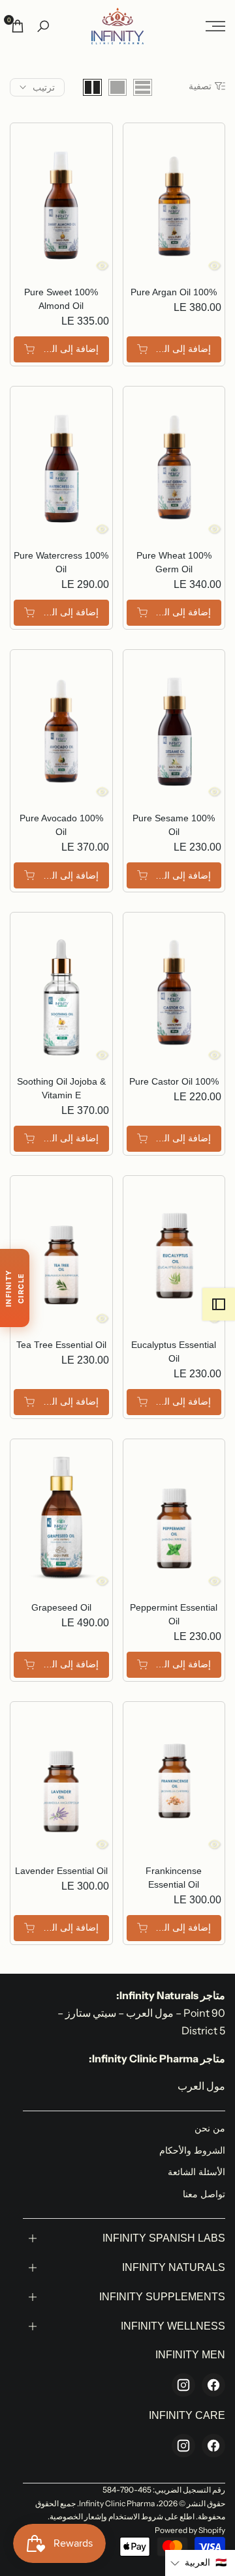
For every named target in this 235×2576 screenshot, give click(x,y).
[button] (200, 2563)
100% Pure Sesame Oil (174, 825)
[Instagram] (183, 2385)
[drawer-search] (43, 26)
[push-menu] (215, 26)
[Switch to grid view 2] (92, 87)
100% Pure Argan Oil (174, 292)
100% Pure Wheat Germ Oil (174, 562)
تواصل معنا (204, 2194)
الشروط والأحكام (192, 2150)
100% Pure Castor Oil (174, 1081)
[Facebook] (213, 2385)
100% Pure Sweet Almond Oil (61, 299)
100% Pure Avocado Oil (61, 825)
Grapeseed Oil (61, 1607)
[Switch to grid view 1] (117, 87)
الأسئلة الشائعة (196, 2172)
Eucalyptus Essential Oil (174, 1352)
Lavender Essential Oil (61, 1871)
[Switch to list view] (143, 87)
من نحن (210, 2128)
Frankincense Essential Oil (174, 1878)
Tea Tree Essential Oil (61, 1345)
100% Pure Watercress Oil (61, 562)
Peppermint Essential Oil (174, 1614)
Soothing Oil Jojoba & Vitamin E (61, 1088)
